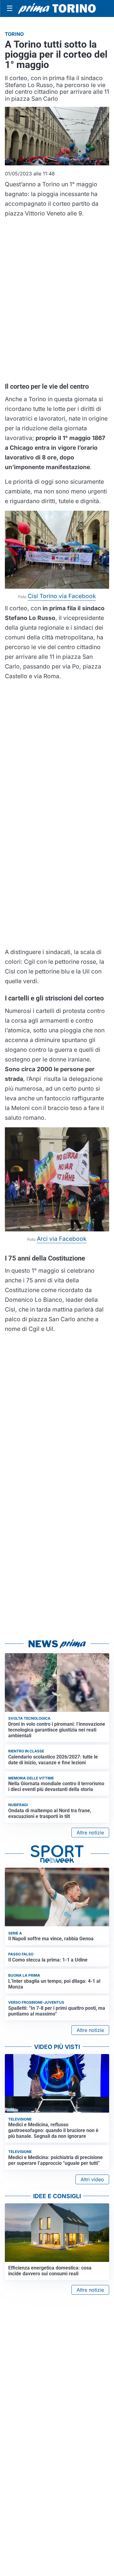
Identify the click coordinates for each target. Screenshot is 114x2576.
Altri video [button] (92, 2179)
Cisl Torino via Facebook (62, 596)
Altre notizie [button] (90, 1833)
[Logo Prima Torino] (57, 8)
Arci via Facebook (62, 1239)
